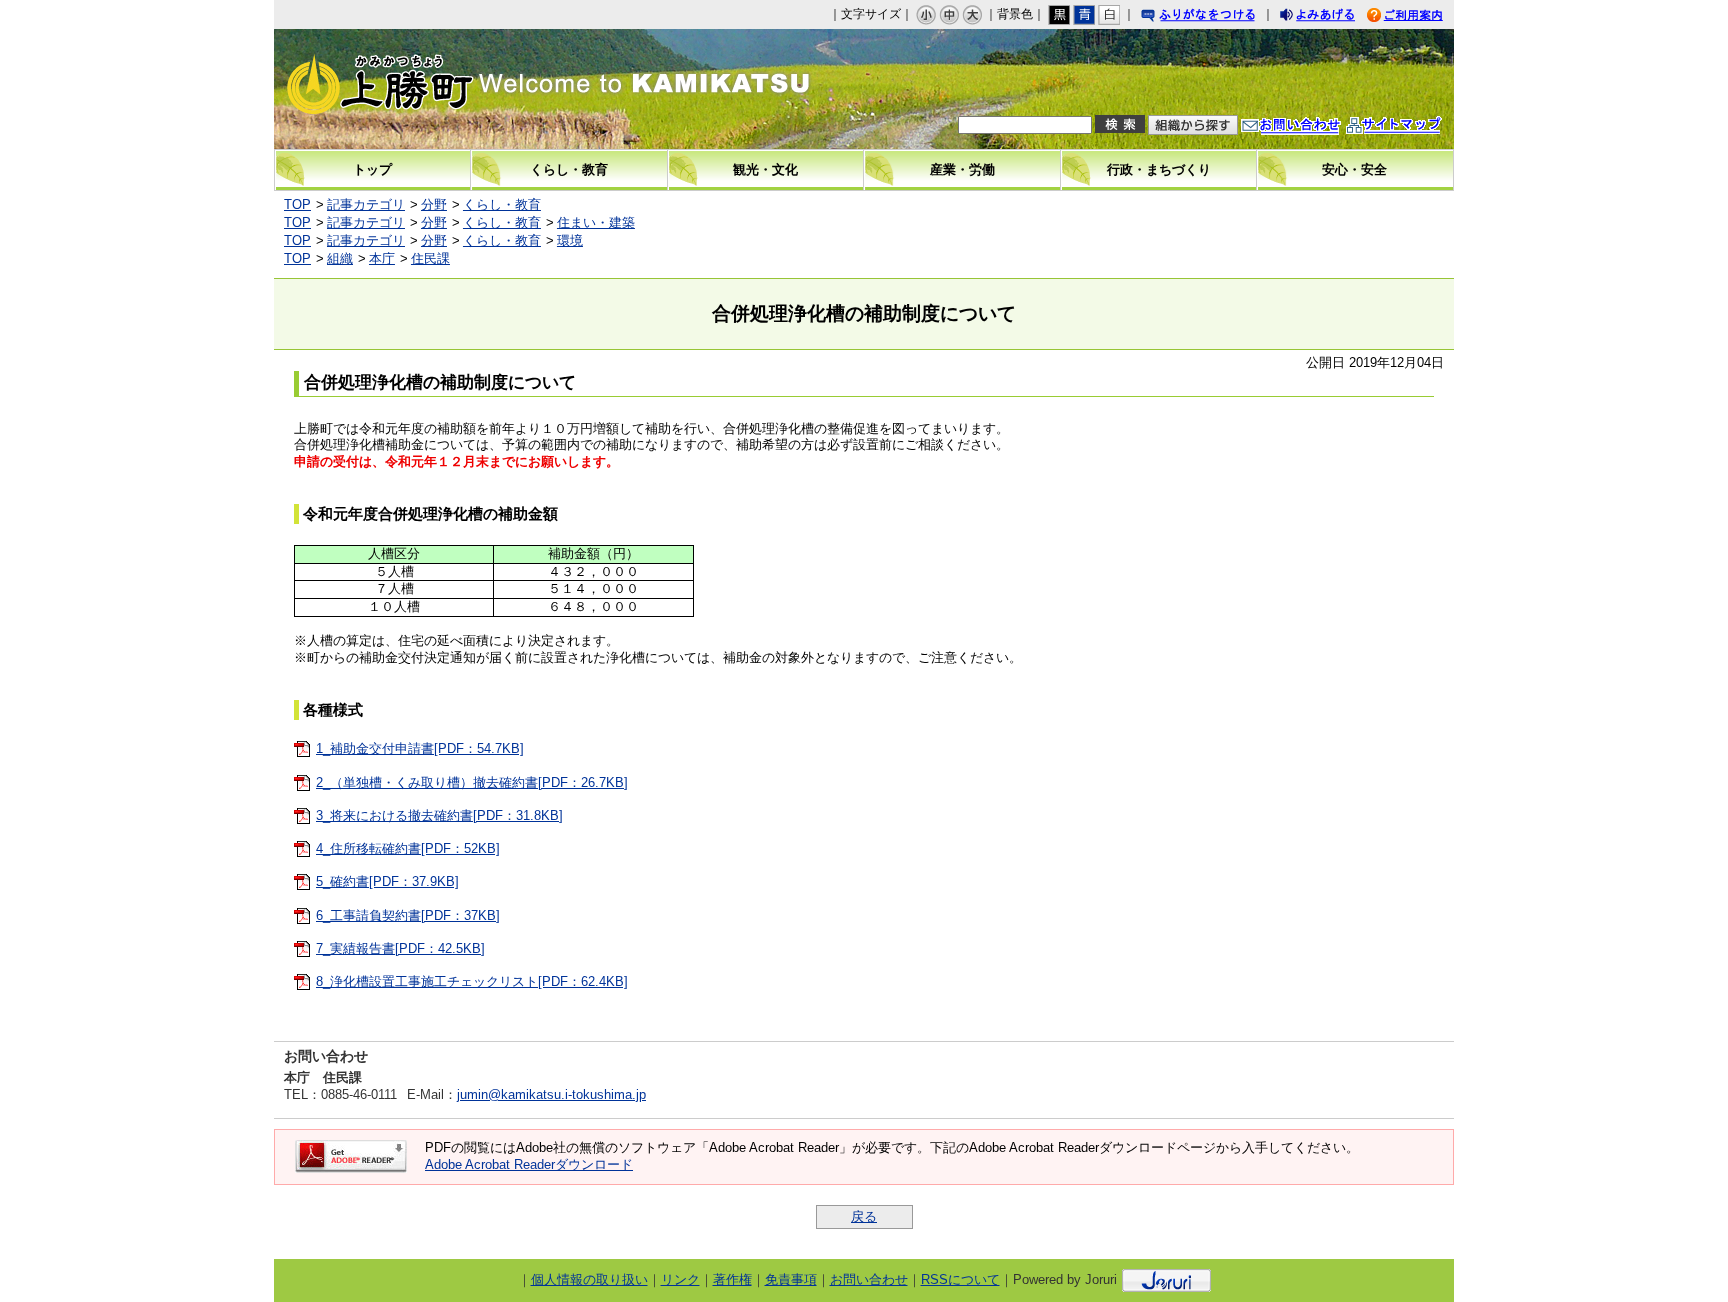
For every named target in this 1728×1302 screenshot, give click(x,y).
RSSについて (960, 1279)
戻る (864, 1216)
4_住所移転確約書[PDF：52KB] (408, 848)
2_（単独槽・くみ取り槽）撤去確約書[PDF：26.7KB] (472, 782)
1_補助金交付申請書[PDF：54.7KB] (420, 748)
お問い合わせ (1311, 127)
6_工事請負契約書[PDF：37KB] (408, 915)
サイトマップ (1414, 127)
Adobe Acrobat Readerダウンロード (529, 1164)
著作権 (732, 1279)
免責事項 (791, 1279)
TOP (297, 204)
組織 (340, 258)
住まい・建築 (596, 222)
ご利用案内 (1420, 17)
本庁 (382, 258)
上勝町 (445, 89)
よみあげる (1335, 17)
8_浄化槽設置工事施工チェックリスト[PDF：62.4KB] (472, 981)
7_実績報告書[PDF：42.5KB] (400, 948)
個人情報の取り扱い (589, 1279)
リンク (680, 1279)
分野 (434, 204)
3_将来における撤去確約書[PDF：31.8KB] (439, 815)
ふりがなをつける (1217, 17)
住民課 (430, 258)
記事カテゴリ (366, 204)
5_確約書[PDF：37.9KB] (387, 881)
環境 (570, 240)
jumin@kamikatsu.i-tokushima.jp (551, 1094)
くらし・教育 (502, 204)
